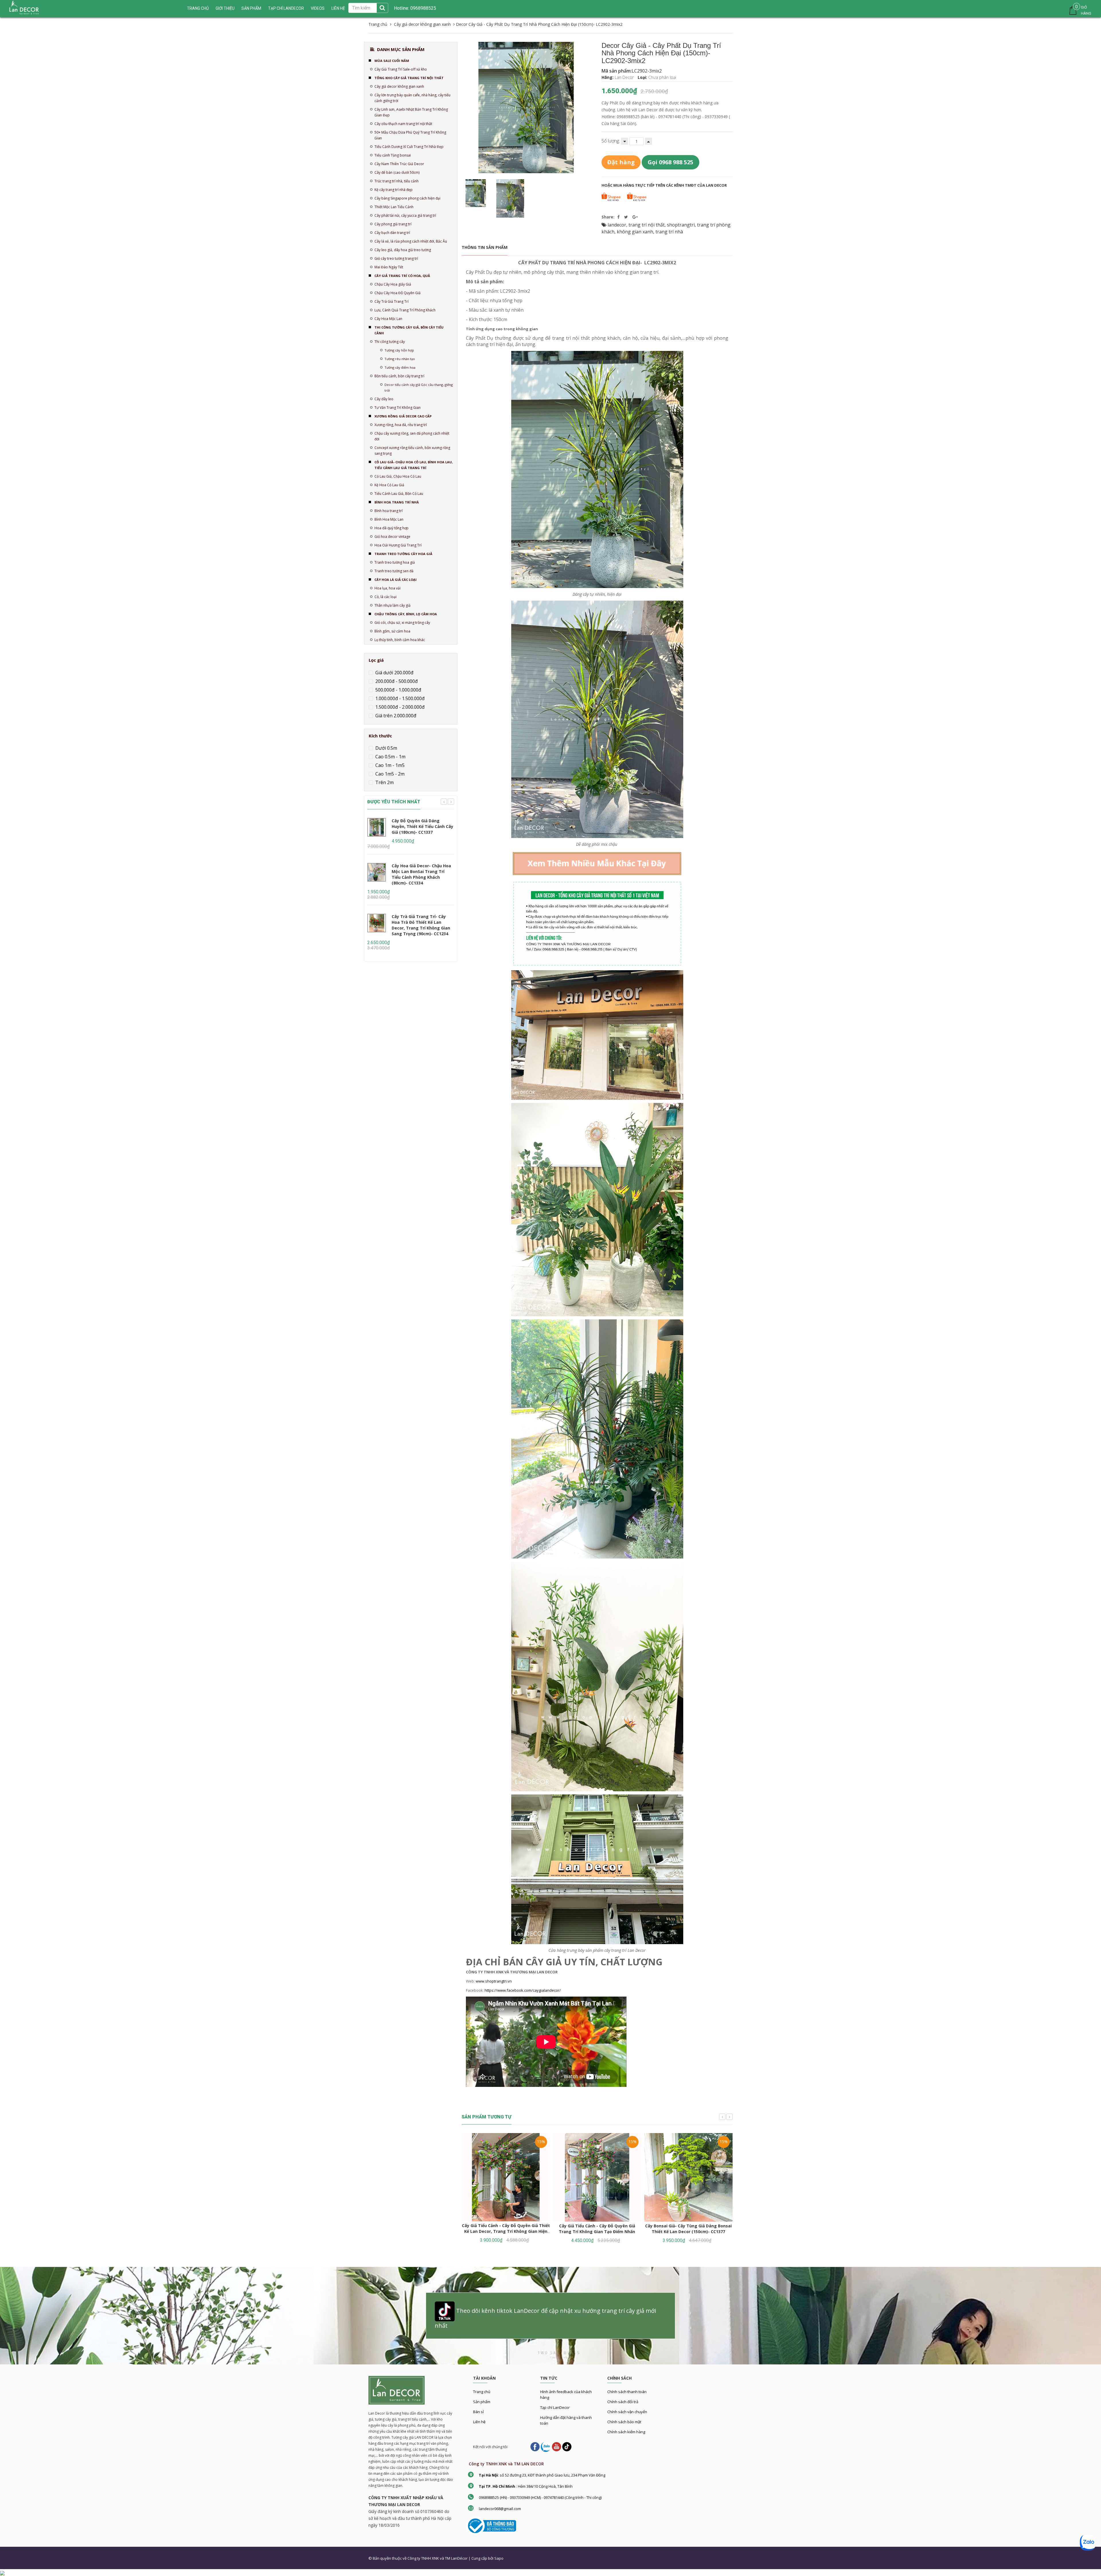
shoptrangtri (681, 225)
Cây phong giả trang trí (393, 224)
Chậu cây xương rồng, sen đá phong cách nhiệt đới (412, 436)
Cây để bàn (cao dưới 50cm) (397, 172)
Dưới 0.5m (386, 748)
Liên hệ (479, 2422)
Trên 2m (384, 782)
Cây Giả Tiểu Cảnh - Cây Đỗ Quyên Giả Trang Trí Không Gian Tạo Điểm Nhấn (597, 2229)
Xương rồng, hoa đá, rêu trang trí (401, 425)
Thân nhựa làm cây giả (393, 605)
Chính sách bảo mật (624, 2422)
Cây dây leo (384, 399)
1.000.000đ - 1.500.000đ (399, 698)
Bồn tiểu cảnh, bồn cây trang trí (399, 376)
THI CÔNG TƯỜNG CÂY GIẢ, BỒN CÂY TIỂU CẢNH (409, 330)
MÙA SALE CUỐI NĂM (392, 61)
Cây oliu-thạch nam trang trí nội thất (403, 124)
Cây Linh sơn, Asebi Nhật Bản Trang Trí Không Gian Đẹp (411, 112)
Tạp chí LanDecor (286, 8)
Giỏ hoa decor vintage (392, 537)
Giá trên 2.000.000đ (395, 716)
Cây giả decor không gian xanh (399, 86)
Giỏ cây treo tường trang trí (396, 258)
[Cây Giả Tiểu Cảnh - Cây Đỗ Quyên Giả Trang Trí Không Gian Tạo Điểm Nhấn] (597, 2177)
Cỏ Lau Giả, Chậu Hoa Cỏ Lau (398, 476)
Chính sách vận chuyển (627, 2412)
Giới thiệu (225, 8)
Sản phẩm (482, 2402)
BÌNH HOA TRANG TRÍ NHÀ (397, 502)
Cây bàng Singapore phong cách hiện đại (407, 198)
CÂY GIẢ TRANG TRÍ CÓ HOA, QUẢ (402, 276)
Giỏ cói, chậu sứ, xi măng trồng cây (402, 623)
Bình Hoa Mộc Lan (389, 519)
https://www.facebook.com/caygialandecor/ (523, 1990)
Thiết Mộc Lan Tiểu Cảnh (394, 207)
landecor (617, 225)
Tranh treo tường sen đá (394, 571)
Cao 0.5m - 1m (390, 757)
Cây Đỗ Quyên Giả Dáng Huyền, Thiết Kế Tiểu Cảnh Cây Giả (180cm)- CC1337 (422, 826)
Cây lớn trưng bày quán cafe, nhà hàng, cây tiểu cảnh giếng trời (412, 98)
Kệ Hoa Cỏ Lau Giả (389, 485)
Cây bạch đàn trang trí (392, 233)
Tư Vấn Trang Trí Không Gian (398, 408)
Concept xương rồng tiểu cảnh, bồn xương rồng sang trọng (412, 451)
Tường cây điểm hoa (400, 367)
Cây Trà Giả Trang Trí (392, 301)
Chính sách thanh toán (627, 2392)
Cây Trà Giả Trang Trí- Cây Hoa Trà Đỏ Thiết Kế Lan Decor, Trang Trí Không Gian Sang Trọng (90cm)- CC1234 (421, 925)
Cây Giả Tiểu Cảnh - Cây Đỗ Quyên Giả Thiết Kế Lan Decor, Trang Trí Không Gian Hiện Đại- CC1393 (506, 2231)
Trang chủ (482, 2392)
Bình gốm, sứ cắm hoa (392, 631)
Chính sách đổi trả (623, 2402)
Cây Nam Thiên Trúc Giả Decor (399, 164)
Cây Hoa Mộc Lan (388, 319)
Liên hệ (338, 8)
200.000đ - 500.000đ (396, 681)
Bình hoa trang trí (389, 511)
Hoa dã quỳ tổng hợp (392, 528)
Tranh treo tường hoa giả (395, 562)
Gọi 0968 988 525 (670, 162)
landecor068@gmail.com (500, 2509)
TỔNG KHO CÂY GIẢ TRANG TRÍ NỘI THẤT (409, 78)
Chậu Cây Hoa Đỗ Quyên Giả (398, 293)
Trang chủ (198, 8)
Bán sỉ (478, 2412)
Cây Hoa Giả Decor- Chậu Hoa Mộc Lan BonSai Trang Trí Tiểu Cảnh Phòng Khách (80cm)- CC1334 (421, 874)
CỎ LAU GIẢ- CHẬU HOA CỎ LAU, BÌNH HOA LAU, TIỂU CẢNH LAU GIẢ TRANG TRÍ (414, 465)
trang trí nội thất (647, 225)
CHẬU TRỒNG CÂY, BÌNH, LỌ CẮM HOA (406, 614)
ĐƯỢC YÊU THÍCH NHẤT (394, 802)
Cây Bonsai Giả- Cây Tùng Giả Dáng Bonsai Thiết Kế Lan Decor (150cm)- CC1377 (688, 2229)
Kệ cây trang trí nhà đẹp (394, 190)
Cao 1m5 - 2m (389, 774)
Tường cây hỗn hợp (399, 350)
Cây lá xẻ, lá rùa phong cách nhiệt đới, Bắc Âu (411, 241)
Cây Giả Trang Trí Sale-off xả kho (401, 69)
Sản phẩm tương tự (487, 2117)
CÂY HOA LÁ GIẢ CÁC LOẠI (396, 580)
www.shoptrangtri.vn (494, 1981)
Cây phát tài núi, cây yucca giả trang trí (405, 215)
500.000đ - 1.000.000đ (398, 690)
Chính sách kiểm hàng (626, 2432)
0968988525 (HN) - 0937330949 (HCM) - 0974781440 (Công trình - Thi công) (540, 2497)
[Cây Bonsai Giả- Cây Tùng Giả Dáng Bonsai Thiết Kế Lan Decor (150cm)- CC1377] (688, 2177)
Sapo (499, 2558)
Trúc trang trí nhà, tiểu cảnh (397, 181)
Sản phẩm (251, 8)
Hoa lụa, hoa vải (388, 588)
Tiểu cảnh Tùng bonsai (393, 155)
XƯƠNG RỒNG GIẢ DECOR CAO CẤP (403, 416)
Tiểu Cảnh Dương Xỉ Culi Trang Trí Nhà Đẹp (409, 147)
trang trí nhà (669, 232)
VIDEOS (318, 8)
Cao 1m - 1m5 (389, 765)
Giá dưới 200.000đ (394, 673)
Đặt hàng (621, 162)
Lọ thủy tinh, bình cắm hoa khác (400, 640)
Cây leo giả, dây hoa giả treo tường (403, 250)
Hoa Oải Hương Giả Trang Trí (398, 545)
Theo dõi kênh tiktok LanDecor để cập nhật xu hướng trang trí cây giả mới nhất (545, 2318)
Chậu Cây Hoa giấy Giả (393, 284)
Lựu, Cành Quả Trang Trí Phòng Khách (405, 310)
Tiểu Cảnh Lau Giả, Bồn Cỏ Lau (399, 494)
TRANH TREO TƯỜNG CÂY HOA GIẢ (403, 554)
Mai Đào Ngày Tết (389, 267)
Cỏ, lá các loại (385, 597)
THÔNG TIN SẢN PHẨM (485, 247)
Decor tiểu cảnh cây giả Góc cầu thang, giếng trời (419, 387)
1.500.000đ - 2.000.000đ (399, 707)
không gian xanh (635, 232)
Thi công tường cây (390, 342)
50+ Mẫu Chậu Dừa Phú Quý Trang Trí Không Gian (410, 135)
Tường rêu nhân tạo (400, 359)
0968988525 (423, 8)
